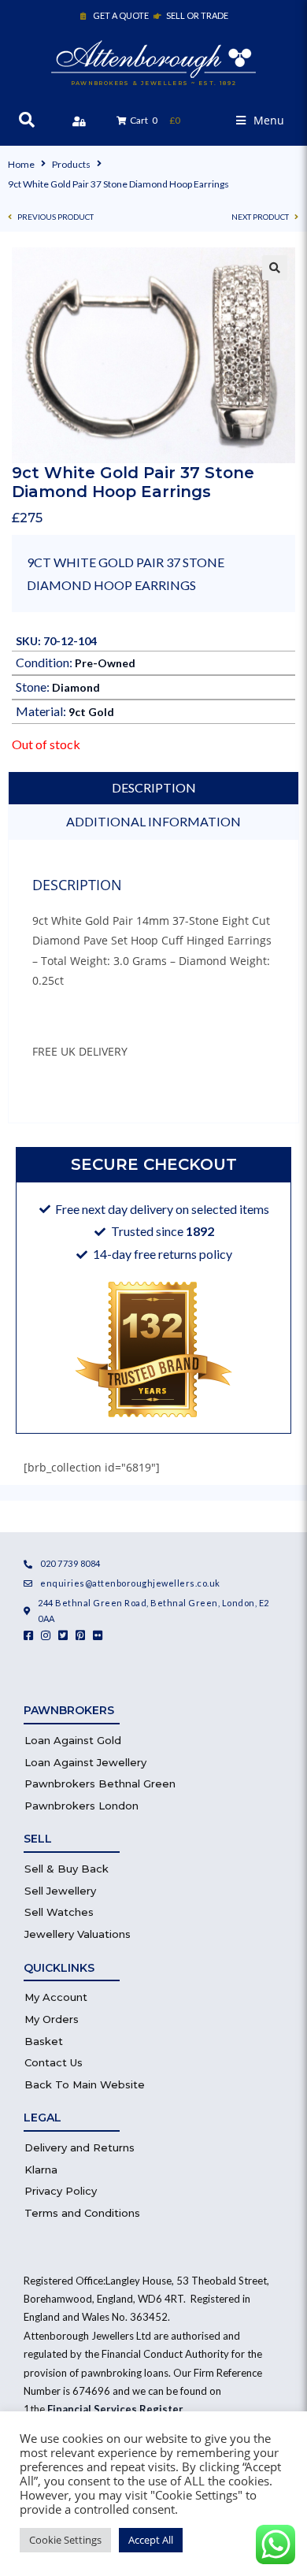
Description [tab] (154, 787)
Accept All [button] (151, 2540)
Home (21, 164)
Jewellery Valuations (78, 1934)
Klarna (41, 2170)
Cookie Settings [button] (65, 2540)
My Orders (52, 2019)
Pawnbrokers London (81, 1806)
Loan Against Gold (73, 1740)
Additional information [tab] (153, 821)
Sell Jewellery (60, 1891)
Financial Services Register (115, 2409)
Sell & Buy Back (67, 1869)
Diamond (76, 687)
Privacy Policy (61, 2191)
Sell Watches (59, 1912)
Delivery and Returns (80, 2147)
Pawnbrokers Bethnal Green (100, 1784)
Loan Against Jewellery (85, 1762)
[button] (260, 120)
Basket (44, 2041)
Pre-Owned (105, 663)
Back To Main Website (85, 2084)
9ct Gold (91, 712)
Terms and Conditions (82, 2213)
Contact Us (54, 2062)
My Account (56, 1997)
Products (71, 164)
